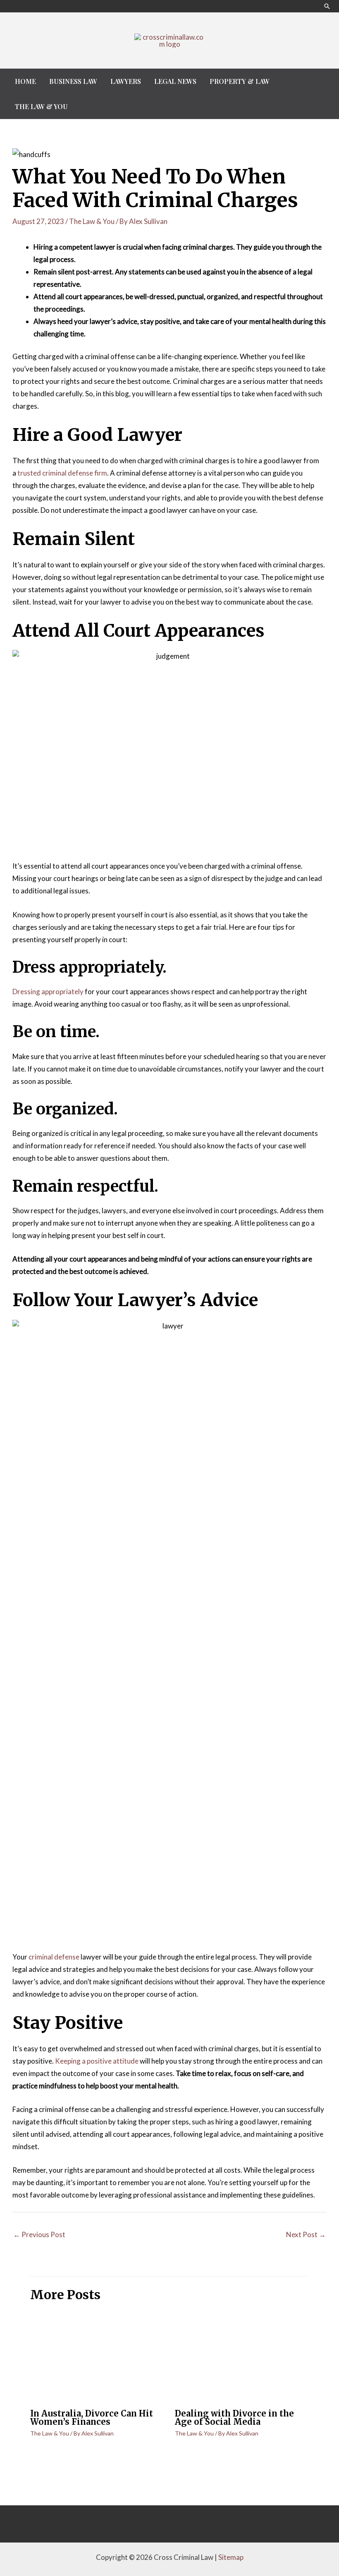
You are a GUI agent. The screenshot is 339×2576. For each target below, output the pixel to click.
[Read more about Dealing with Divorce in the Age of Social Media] (242, 2357)
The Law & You (41, 106)
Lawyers (126, 81)
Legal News (175, 81)
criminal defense (54, 1957)
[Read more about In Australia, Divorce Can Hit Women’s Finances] (97, 2357)
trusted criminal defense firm (62, 473)
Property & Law (240, 81)
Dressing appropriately (48, 992)
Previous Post (39, 2234)
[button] (327, 6)
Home (25, 81)
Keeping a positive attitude (97, 2061)
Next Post (306, 2234)
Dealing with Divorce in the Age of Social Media (234, 2418)
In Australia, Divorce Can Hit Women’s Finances (92, 2418)
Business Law (73, 81)
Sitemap (231, 2557)
